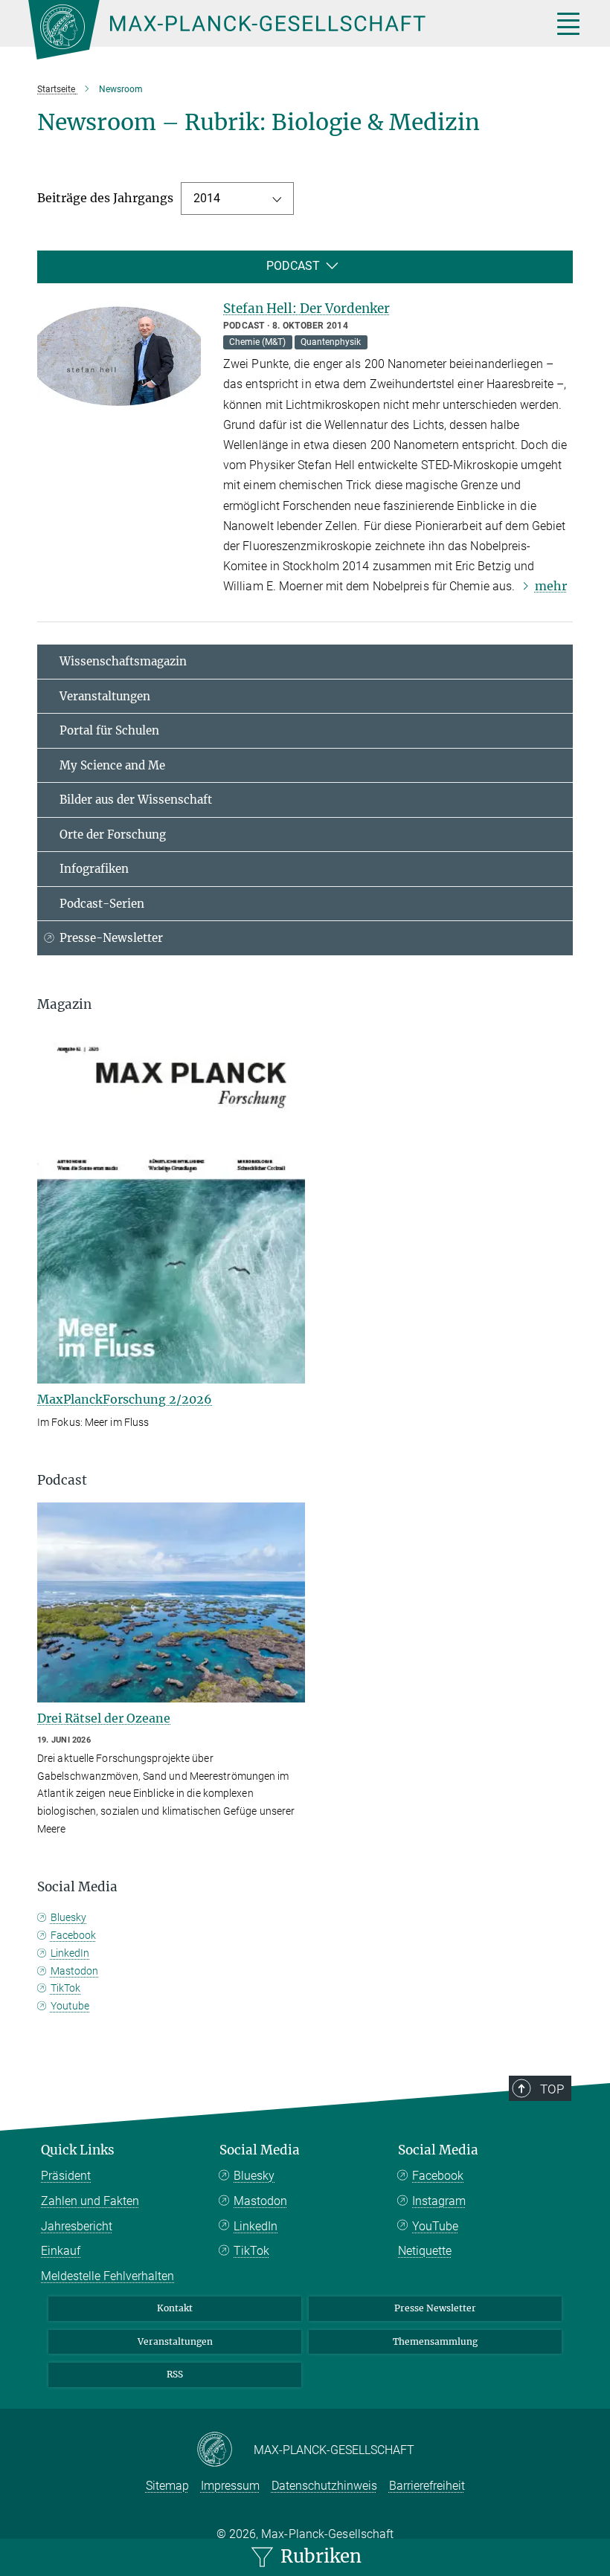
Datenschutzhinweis (324, 2486)
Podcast (293, 266)
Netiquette (425, 2251)
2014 (207, 198)
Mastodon (74, 1971)
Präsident (66, 2176)
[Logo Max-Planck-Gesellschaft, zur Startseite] (272, 30)
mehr (551, 586)
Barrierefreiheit (427, 2486)
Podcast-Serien (102, 904)
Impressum (230, 2486)
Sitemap (167, 2486)
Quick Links (78, 2150)
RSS (175, 2374)
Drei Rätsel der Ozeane (104, 1718)
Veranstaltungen (105, 696)
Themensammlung (435, 2341)
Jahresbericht (77, 2226)
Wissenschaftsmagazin (123, 661)
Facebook (73, 1935)
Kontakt (175, 2308)
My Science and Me (112, 765)
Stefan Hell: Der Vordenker (306, 309)
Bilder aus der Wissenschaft (136, 800)
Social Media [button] (77, 1887)
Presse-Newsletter (111, 938)
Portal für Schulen (109, 730)
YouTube (435, 2226)
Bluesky (68, 1917)
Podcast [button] (62, 1480)
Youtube (70, 2006)
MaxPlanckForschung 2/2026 (125, 1399)
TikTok (65, 1988)
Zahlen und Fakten (90, 2201)
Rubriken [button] (319, 2556)
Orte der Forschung (113, 835)
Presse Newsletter (435, 2308)
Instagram (439, 2201)
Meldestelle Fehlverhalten (107, 2276)
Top (552, 2089)
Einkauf (61, 2251)
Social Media (260, 2150)
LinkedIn (70, 1953)
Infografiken (94, 869)
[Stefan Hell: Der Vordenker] (119, 355)
